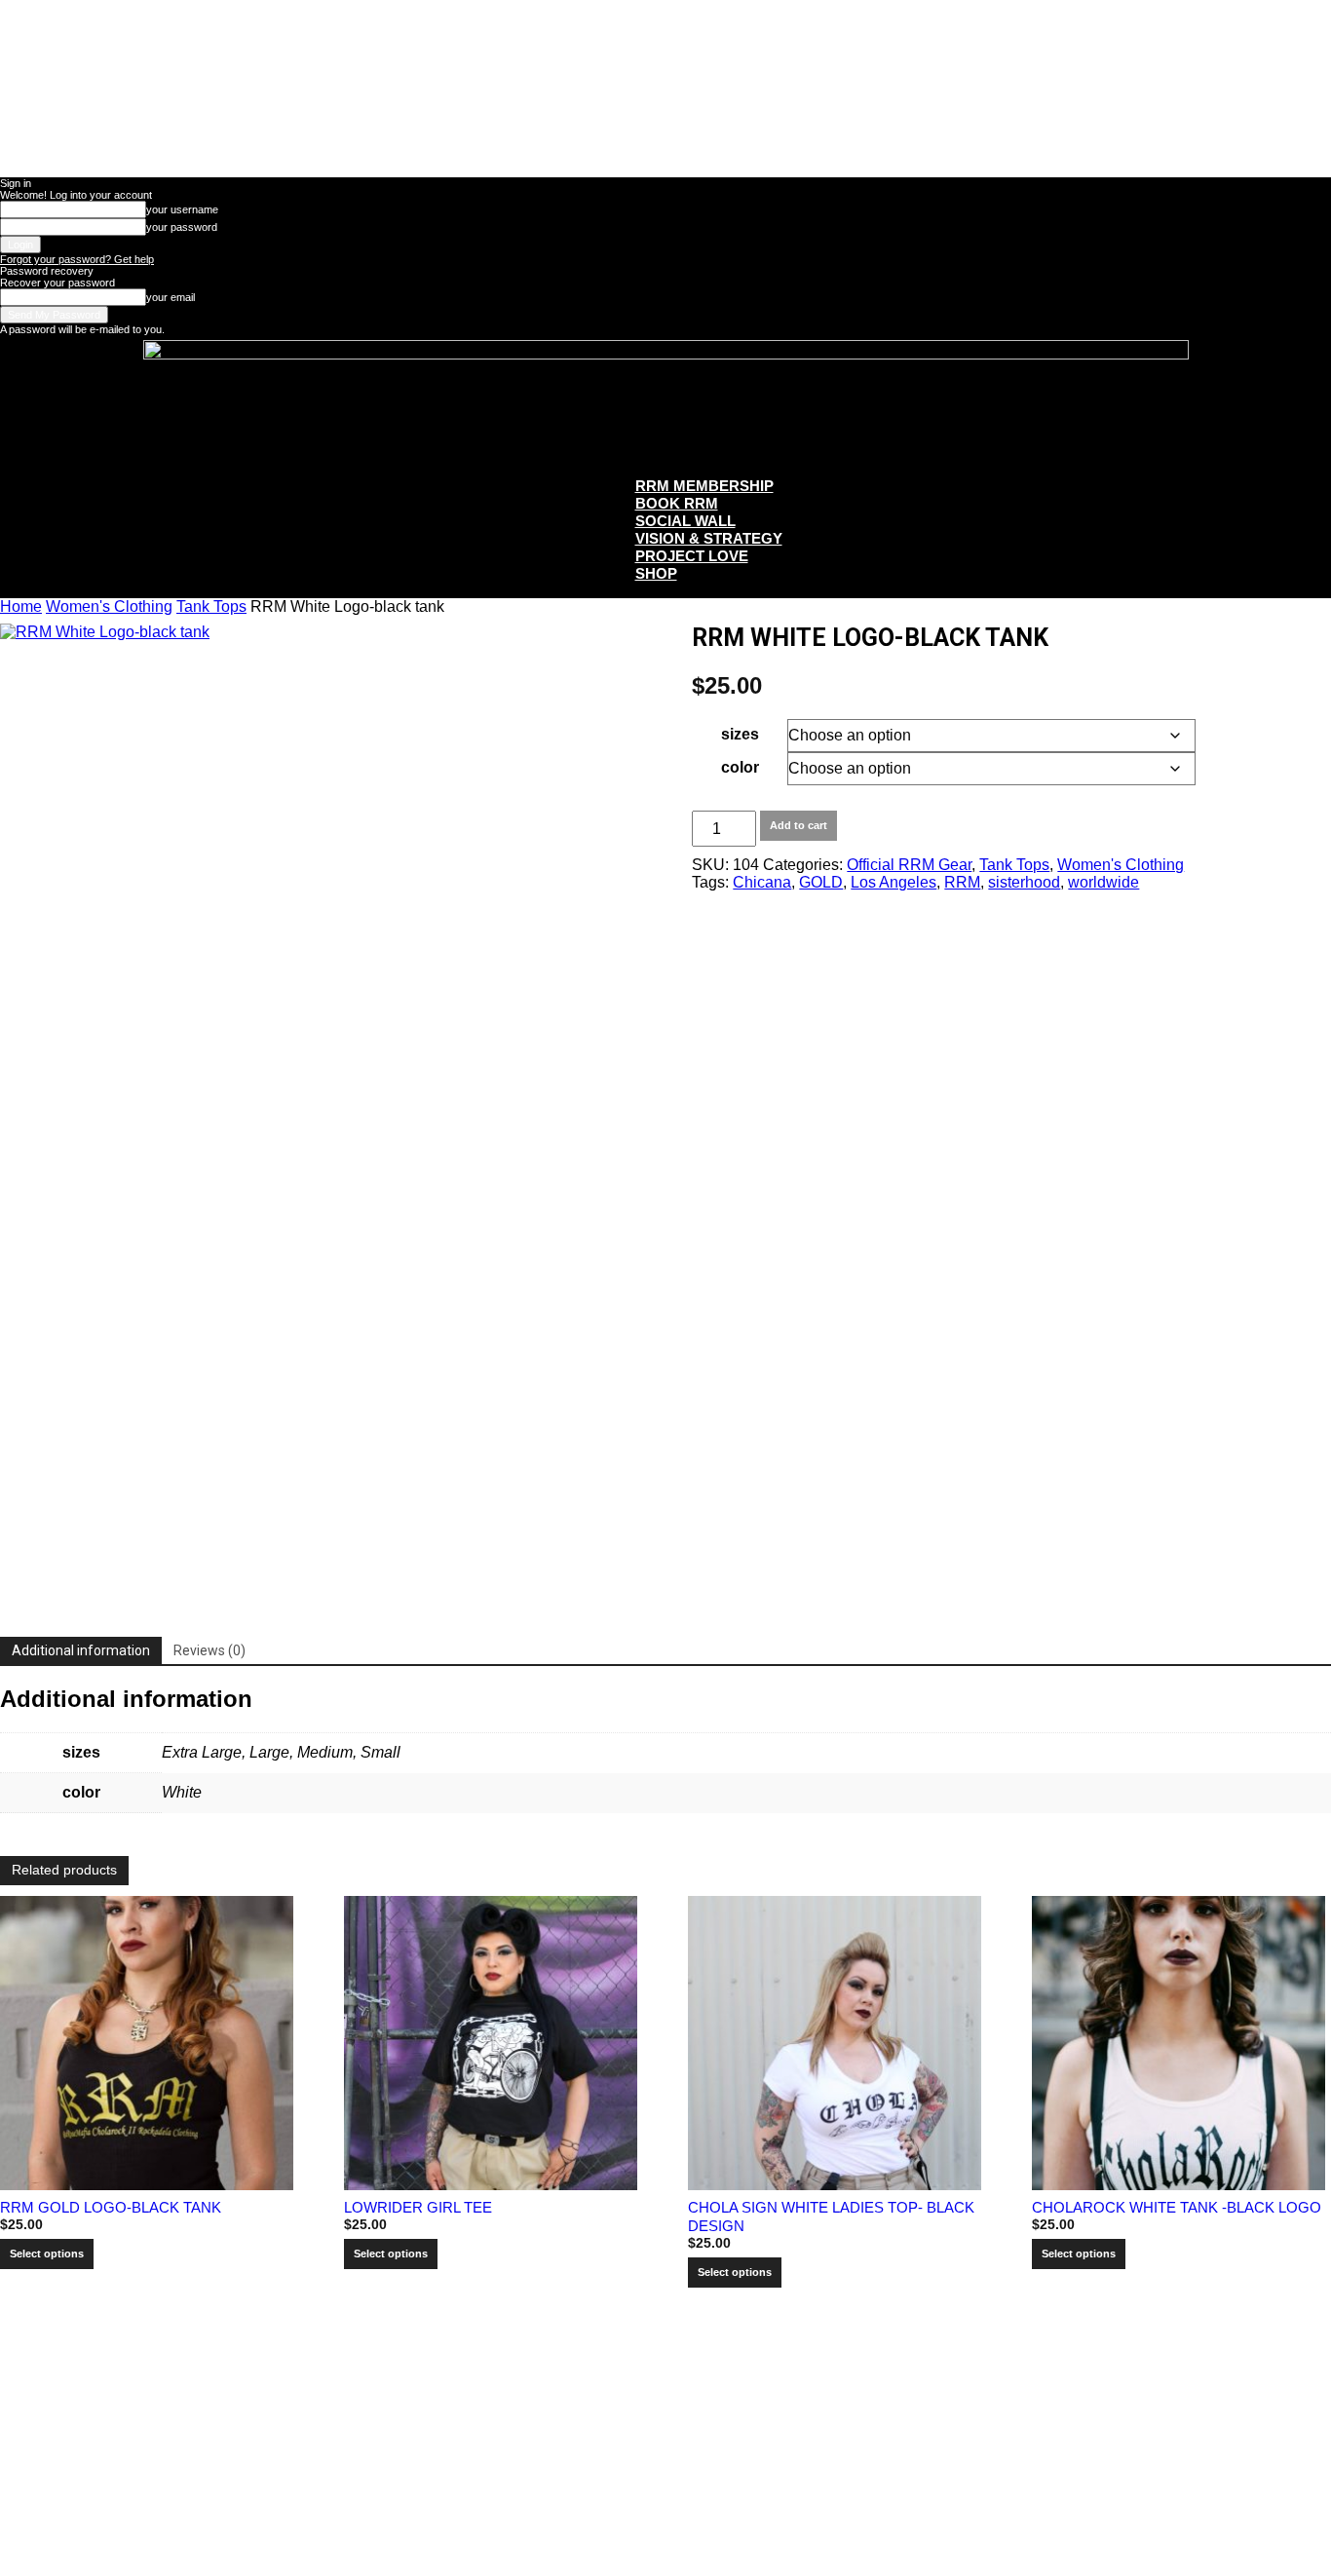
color (740, 767)
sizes (740, 734)
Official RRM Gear (909, 865)
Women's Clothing (109, 606)
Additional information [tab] (81, 1650)
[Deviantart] (600, 2433)
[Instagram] (687, 2433)
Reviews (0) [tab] (209, 1650)
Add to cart (799, 825)
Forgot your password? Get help (77, 259)
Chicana (762, 882)
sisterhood (1024, 882)
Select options (47, 2254)
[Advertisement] (355, 2528)
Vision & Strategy (709, 538)
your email (171, 297)
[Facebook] (644, 2433)
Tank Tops (211, 606)
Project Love (692, 556)
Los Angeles (894, 882)
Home (21, 606)
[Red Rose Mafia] (665, 399)
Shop (656, 573)
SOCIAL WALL (685, 521)
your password (182, 227)
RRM (962, 882)
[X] (731, 2433)
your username (182, 209)
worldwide (1103, 882)
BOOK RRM (677, 503)
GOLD (821, 882)
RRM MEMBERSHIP (704, 486)
